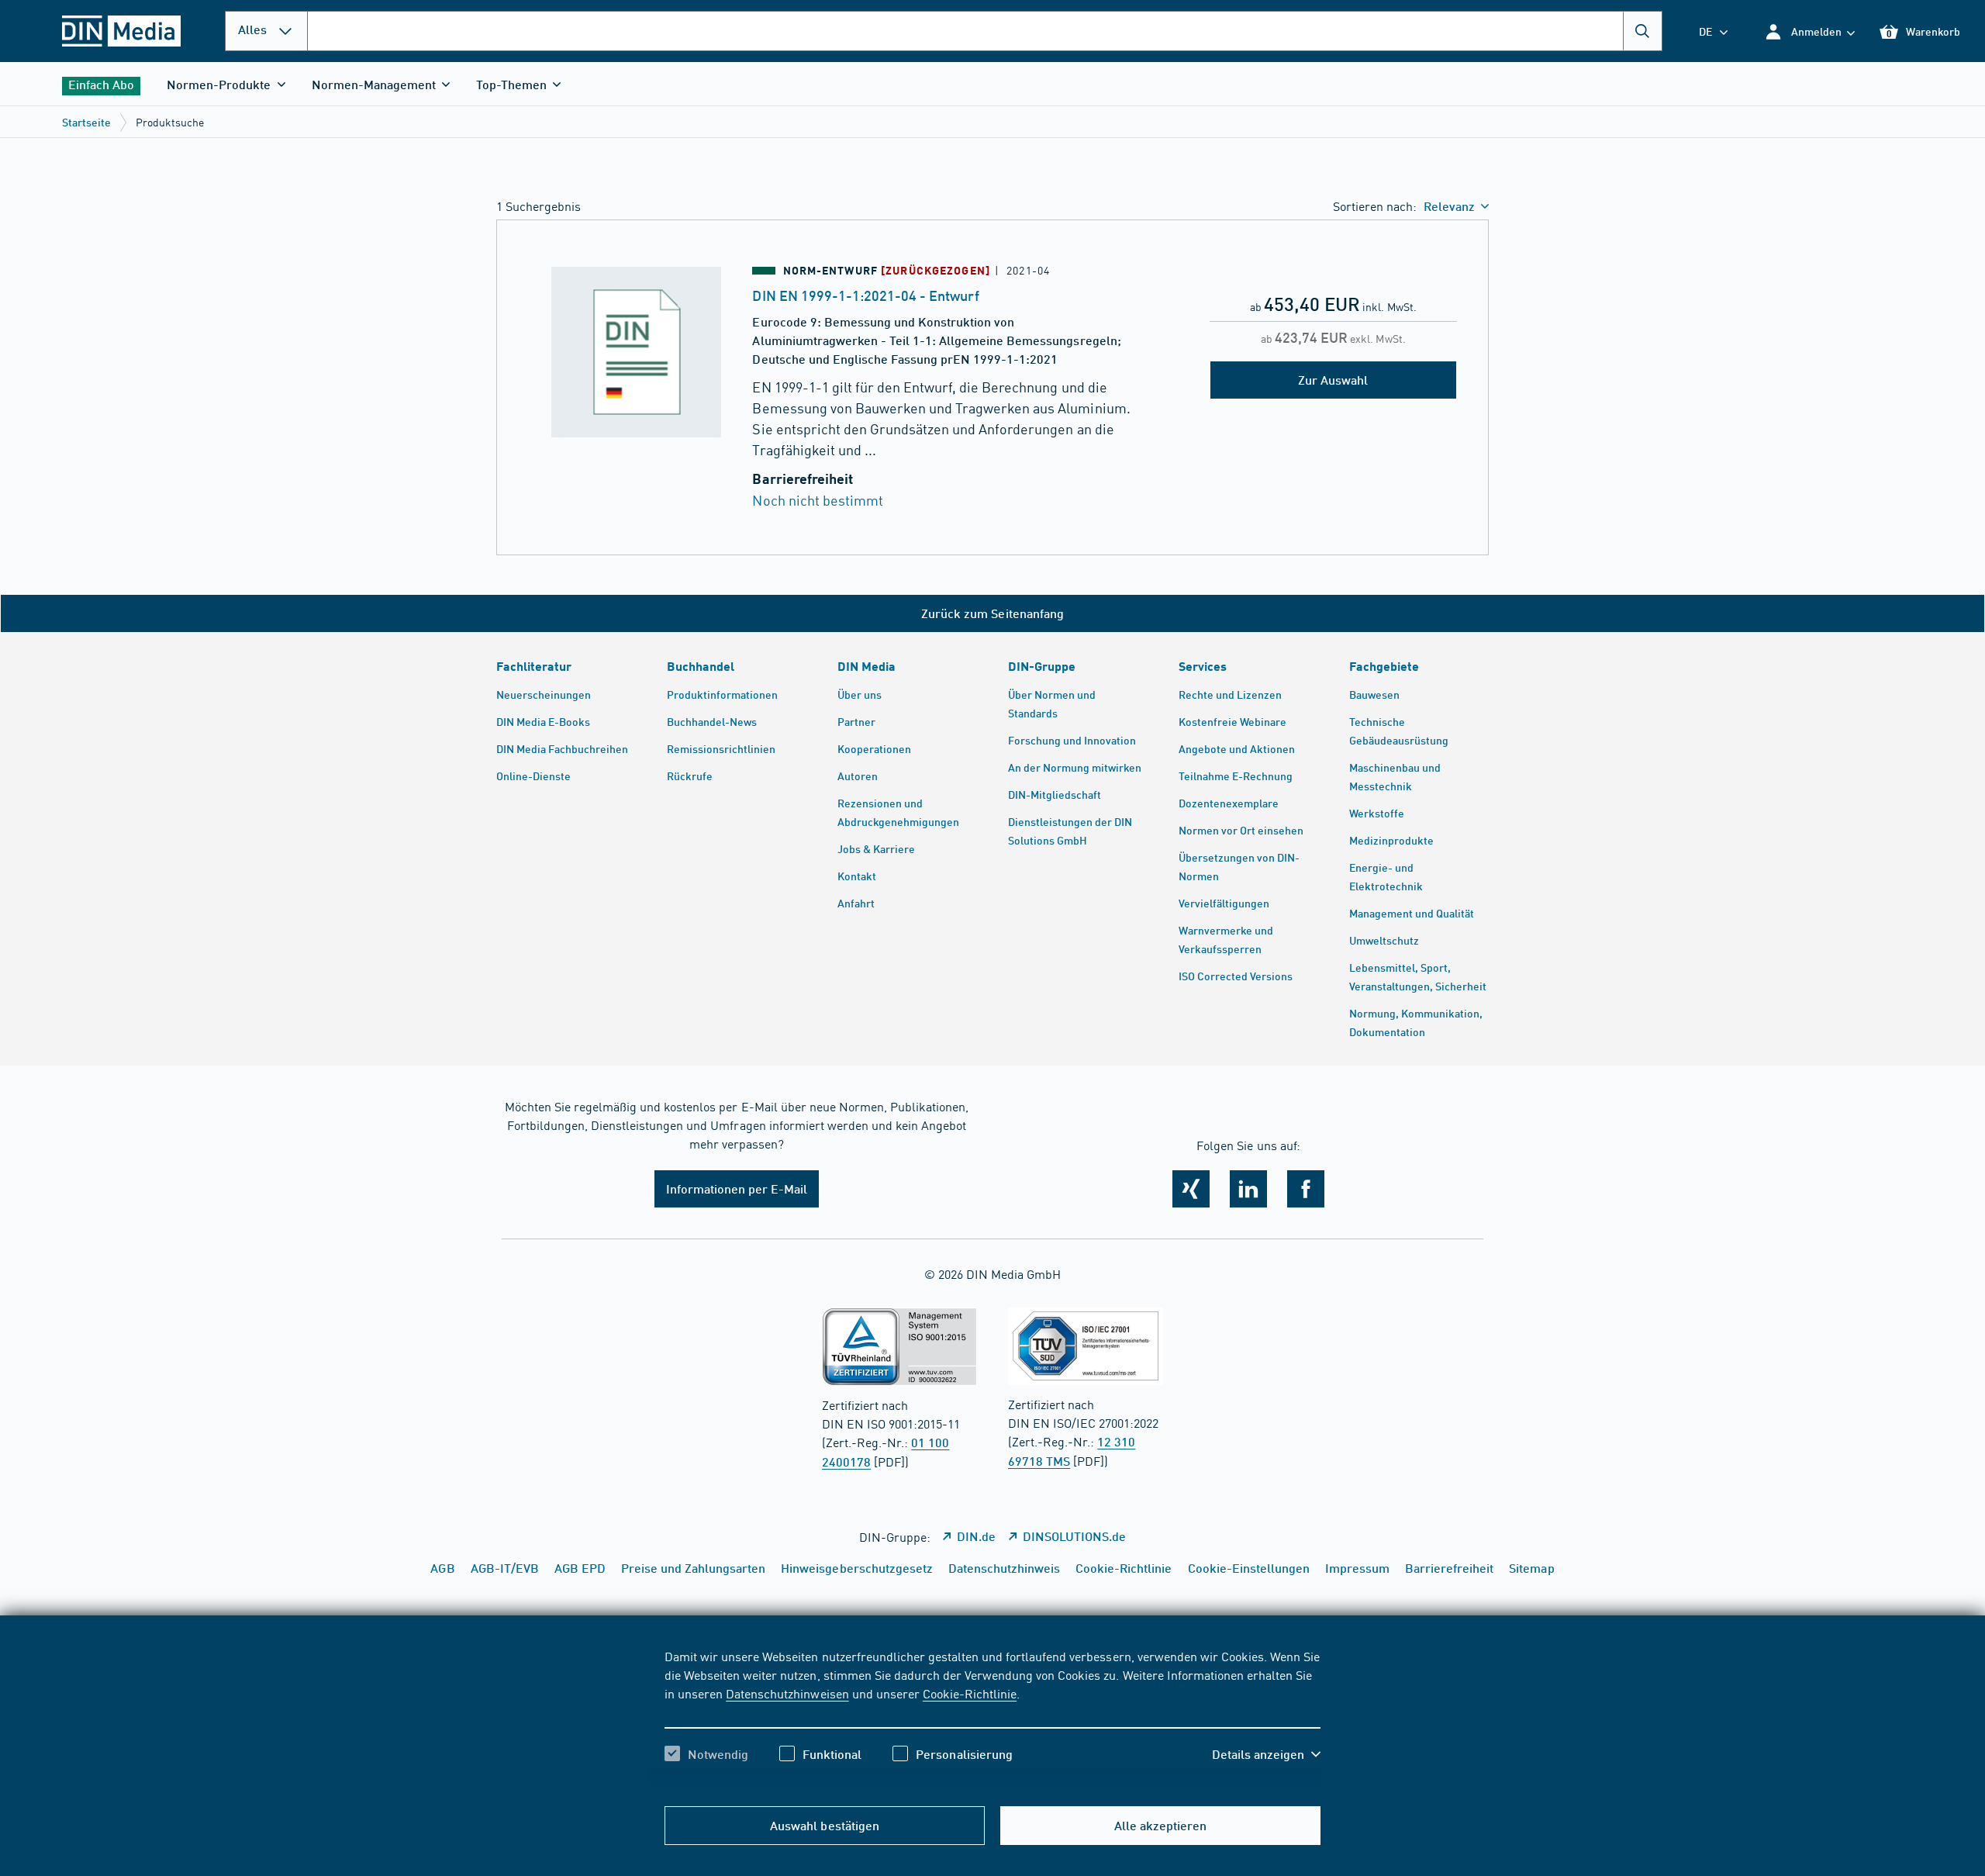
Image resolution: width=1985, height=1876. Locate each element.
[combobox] (985, 31)
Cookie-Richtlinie (970, 1693)
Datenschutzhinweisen (787, 1693)
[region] (992, 1719)
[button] (1809, 31)
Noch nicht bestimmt (817, 500)
